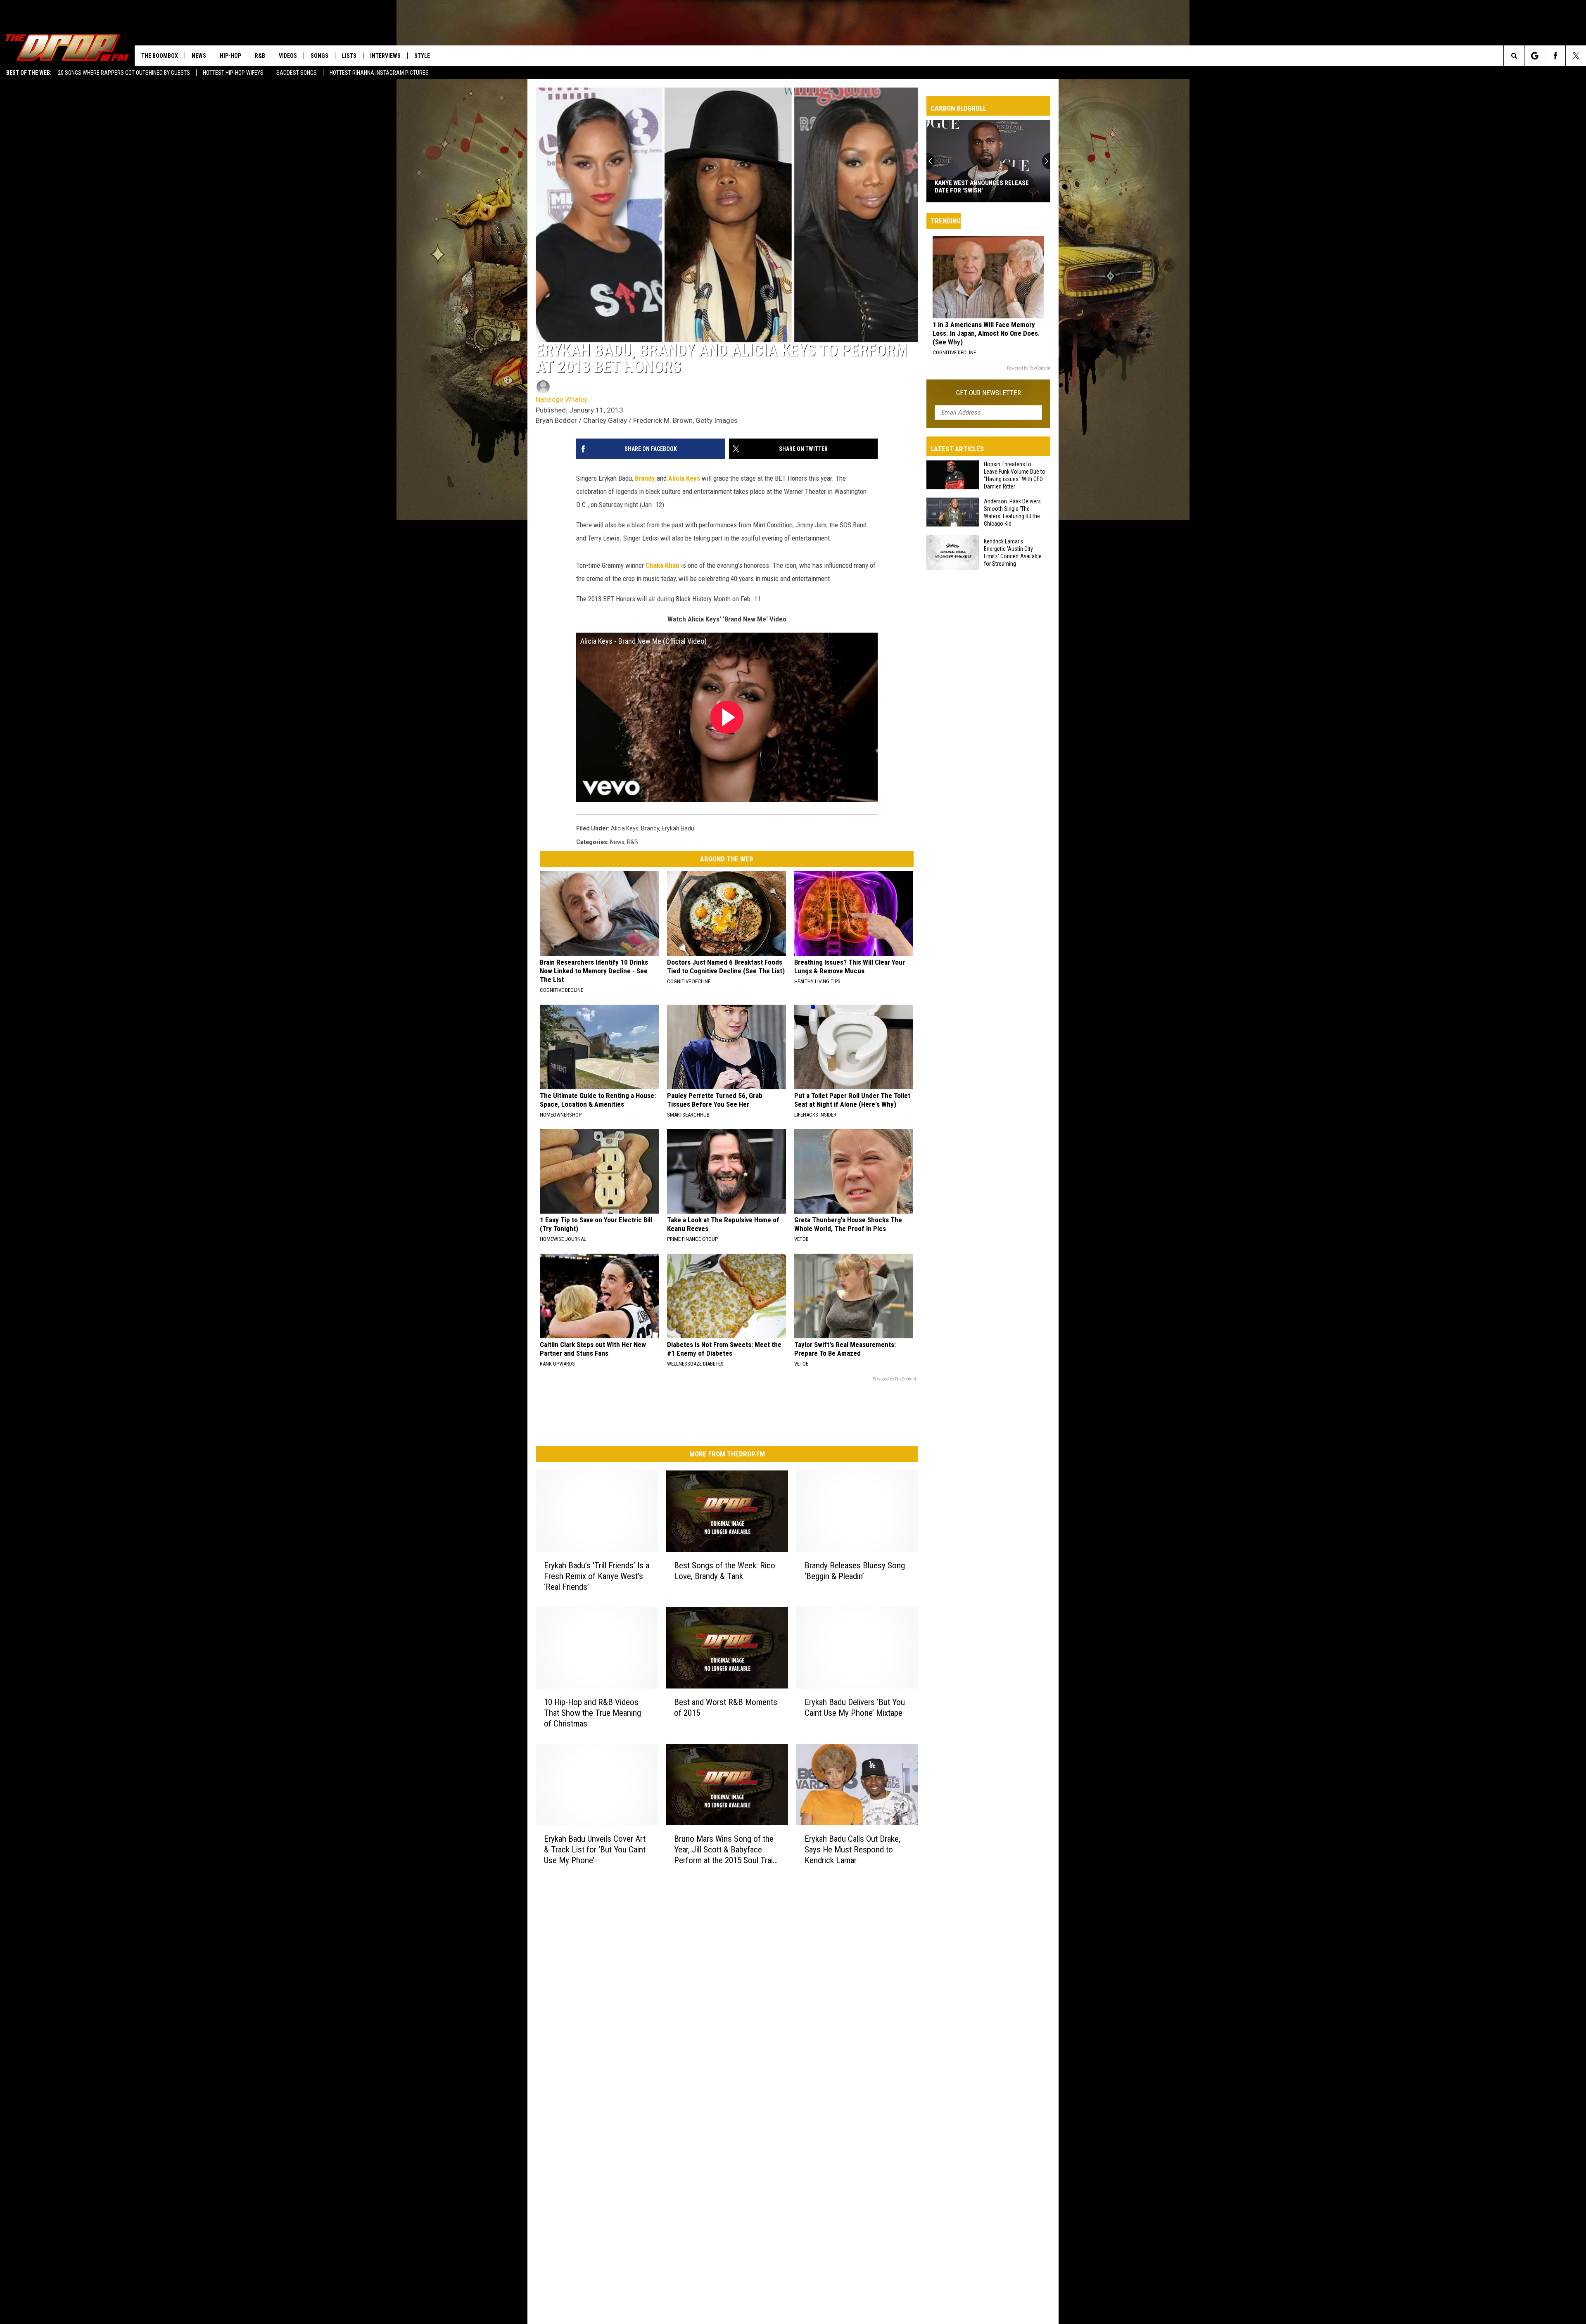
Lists (349, 56)
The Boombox (160, 56)
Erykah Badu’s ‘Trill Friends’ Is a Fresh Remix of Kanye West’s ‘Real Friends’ (597, 1576)
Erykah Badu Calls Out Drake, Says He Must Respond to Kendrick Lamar (852, 1850)
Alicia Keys (684, 478)
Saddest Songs (297, 73)
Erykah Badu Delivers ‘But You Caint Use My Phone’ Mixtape (855, 1707)
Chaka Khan (662, 565)
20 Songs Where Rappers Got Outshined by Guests (124, 73)
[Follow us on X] (1576, 56)
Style (422, 56)
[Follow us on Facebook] (1555, 56)
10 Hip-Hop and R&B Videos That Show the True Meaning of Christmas (592, 1713)
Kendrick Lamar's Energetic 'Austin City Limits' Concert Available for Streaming (1013, 553)
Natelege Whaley (562, 399)
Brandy (645, 478)
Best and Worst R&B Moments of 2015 (726, 1707)
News (199, 56)
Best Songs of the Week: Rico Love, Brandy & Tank (725, 1571)
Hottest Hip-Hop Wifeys (233, 73)
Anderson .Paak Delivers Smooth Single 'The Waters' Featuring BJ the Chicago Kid (1012, 512)
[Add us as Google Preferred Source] (1535, 56)
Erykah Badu (678, 828)
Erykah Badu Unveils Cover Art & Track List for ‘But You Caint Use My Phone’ (595, 1850)
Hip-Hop (230, 56)
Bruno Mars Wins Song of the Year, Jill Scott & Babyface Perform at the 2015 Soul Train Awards (725, 1850)
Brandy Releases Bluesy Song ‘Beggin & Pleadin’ (855, 1571)
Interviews (385, 56)
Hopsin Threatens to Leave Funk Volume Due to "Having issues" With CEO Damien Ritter (1015, 475)
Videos (288, 56)
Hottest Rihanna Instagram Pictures (379, 73)
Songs (319, 56)
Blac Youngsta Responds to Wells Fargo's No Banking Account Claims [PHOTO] (988, 187)
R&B (260, 56)
